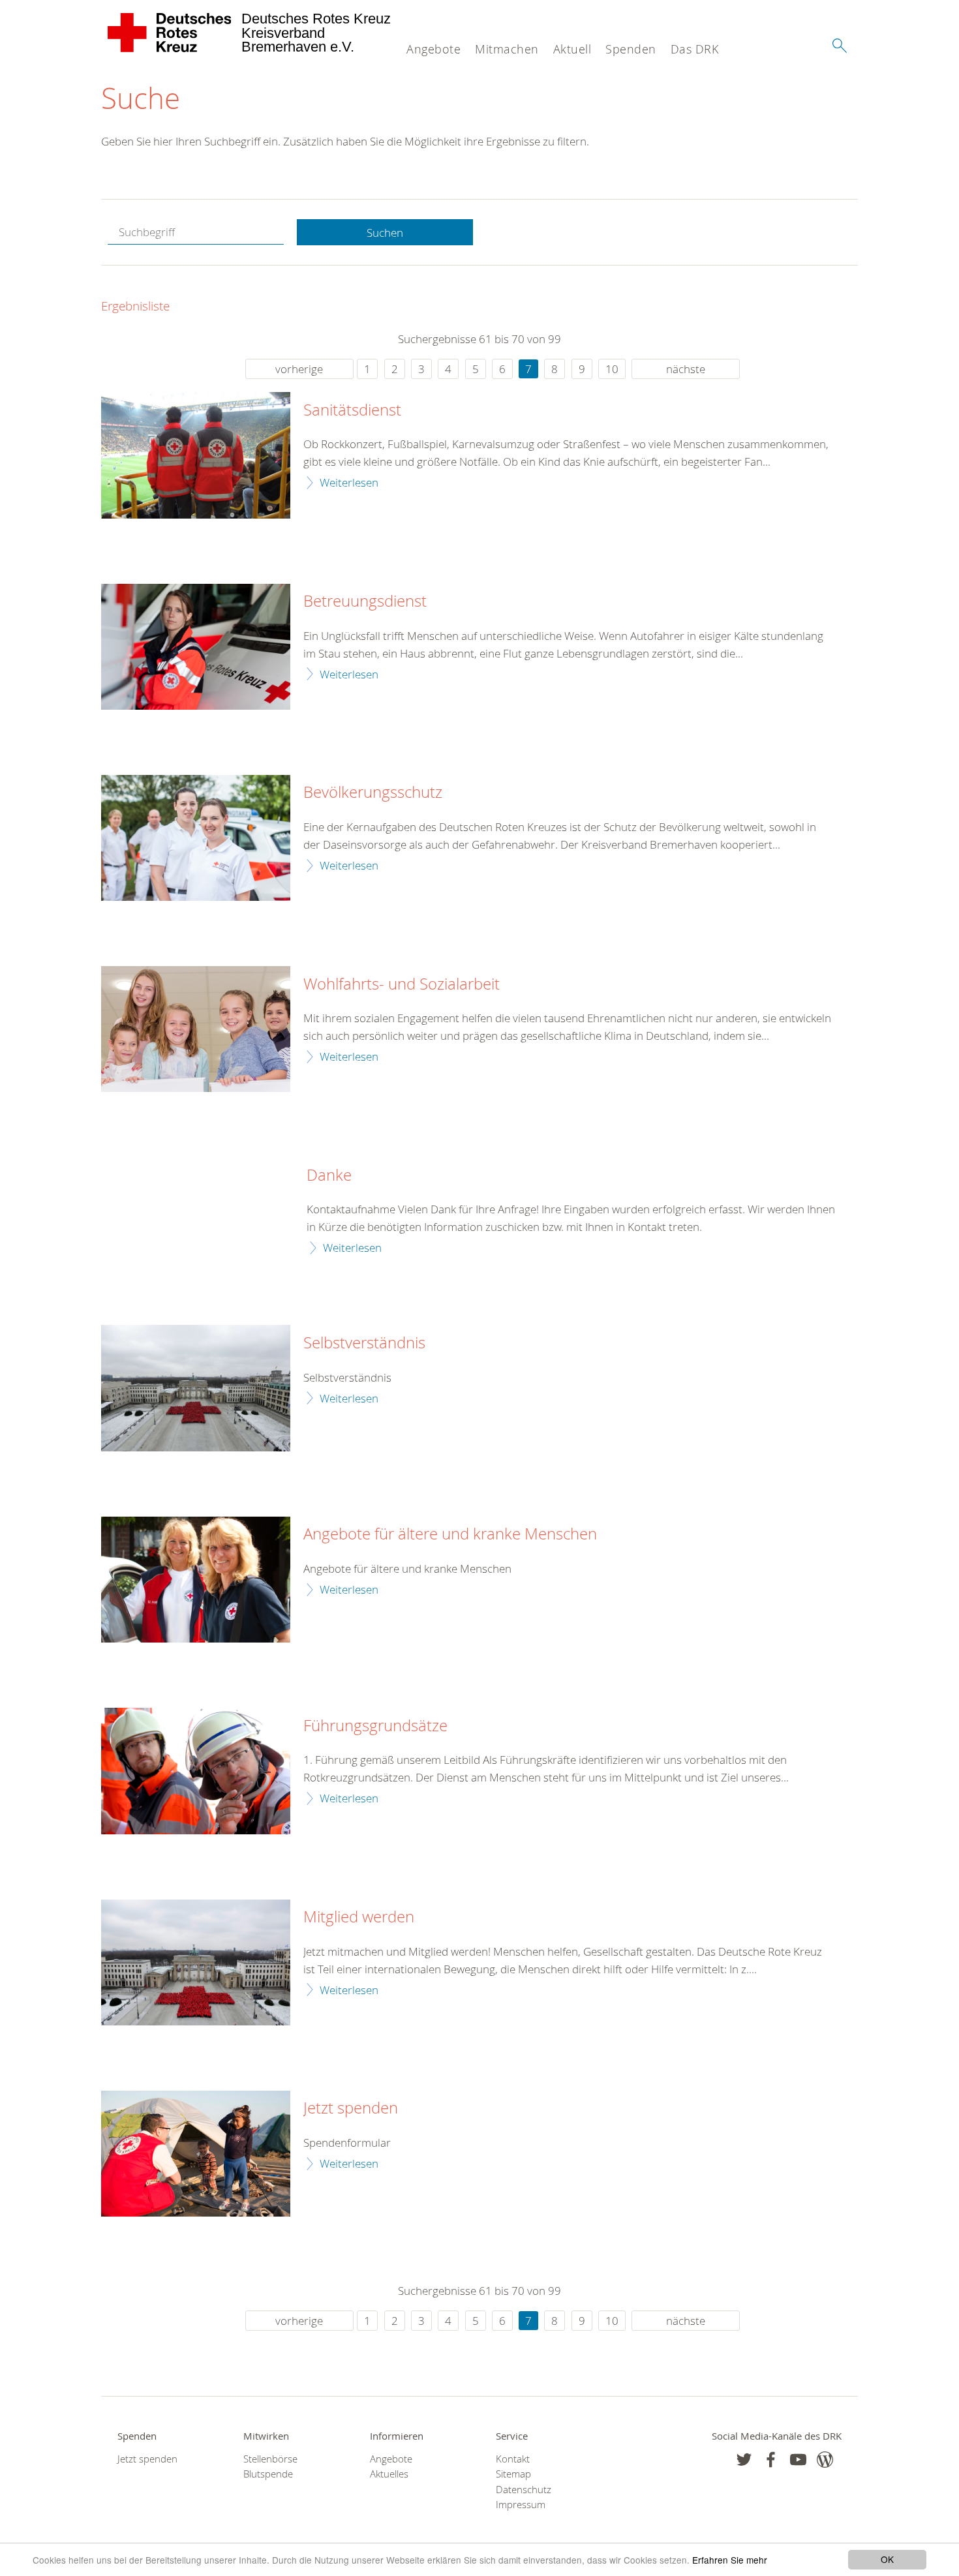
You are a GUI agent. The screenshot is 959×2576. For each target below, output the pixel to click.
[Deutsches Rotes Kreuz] (170, 33)
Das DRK (695, 49)
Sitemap (513, 2474)
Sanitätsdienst (352, 410)
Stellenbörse (270, 2459)
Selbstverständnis (364, 1343)
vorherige (299, 369)
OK (887, 2559)
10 (612, 369)
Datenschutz (524, 2490)
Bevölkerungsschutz (373, 793)
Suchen (385, 233)
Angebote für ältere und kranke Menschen (450, 1534)
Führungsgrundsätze (375, 1726)
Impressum (521, 2505)
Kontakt (513, 2459)
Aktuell (572, 49)
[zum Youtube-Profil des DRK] (798, 2460)
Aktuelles (389, 2474)
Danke (329, 1175)
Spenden (631, 49)
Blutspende (268, 2474)
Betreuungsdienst (365, 601)
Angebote (434, 49)
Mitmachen (507, 49)
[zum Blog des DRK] (825, 2460)
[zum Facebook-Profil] (744, 2460)
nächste (686, 369)
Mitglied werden (359, 1917)
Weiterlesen (349, 482)
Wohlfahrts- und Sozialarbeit (402, 984)
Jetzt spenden (351, 2108)
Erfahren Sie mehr (730, 2560)
